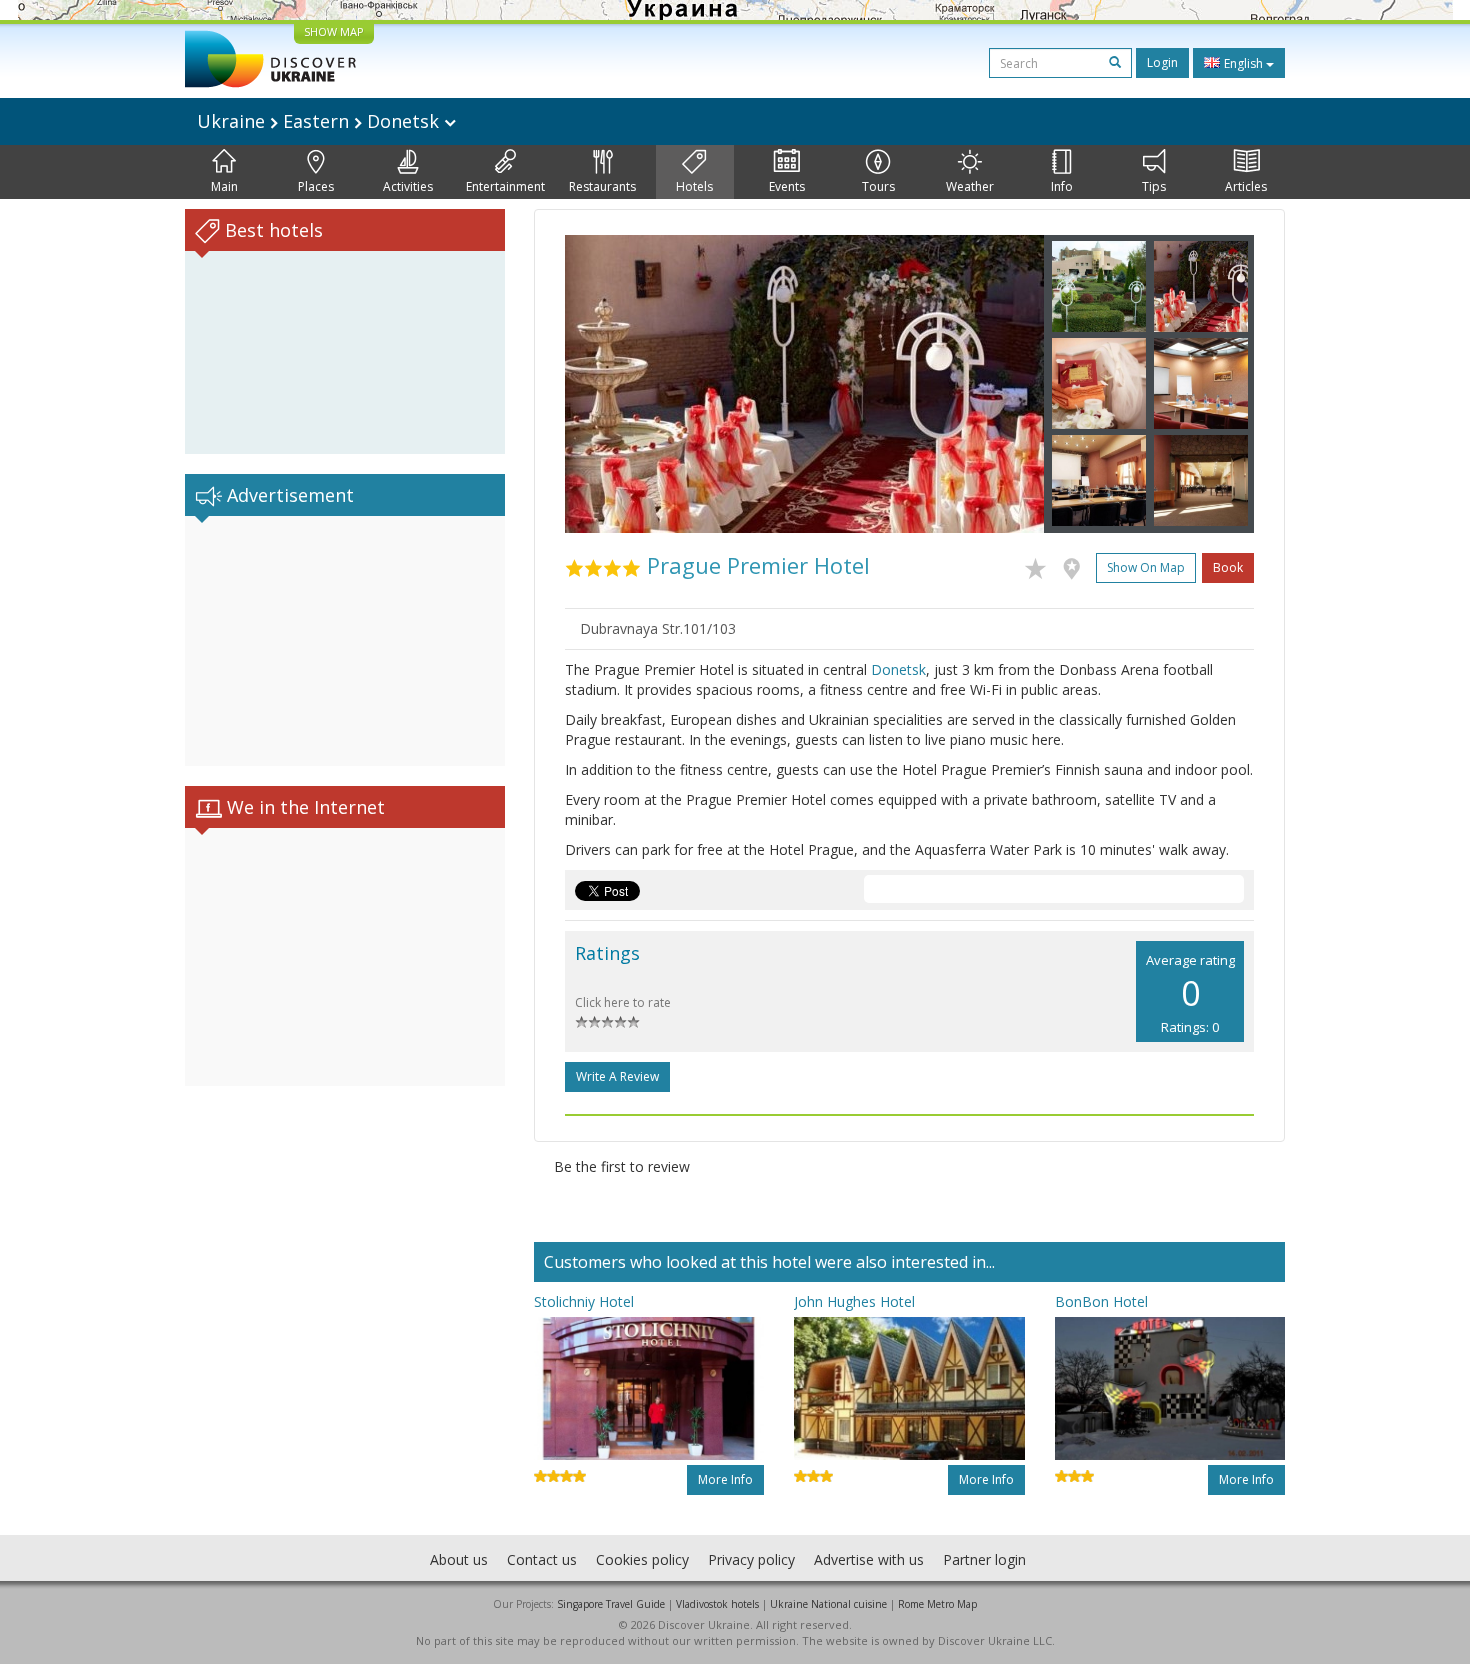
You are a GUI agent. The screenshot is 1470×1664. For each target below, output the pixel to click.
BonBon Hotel (1101, 1301)
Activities (408, 186)
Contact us (542, 1559)
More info (725, 1479)
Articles (1246, 186)
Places (316, 186)
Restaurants (602, 186)
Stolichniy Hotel (584, 1301)
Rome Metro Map (937, 1604)
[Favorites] (1040, 565)
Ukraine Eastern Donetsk (320, 121)
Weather (970, 186)
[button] (601, 384)
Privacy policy (751, 1559)
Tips (1154, 186)
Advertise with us (869, 1559)
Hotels (694, 186)
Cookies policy (642, 1559)
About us (459, 1559)
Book (1228, 567)
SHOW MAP (334, 31)
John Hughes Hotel (854, 1301)
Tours (878, 186)
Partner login (984, 1559)
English (1243, 63)
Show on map (1146, 567)
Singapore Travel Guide (611, 1604)
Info (1062, 186)
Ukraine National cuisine (828, 1604)
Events (787, 186)
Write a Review (617, 1076)
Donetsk (898, 669)
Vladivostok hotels (717, 1604)
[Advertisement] (345, 641)
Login (1162, 62)
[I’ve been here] (1076, 565)
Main (224, 186)
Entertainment (505, 186)
